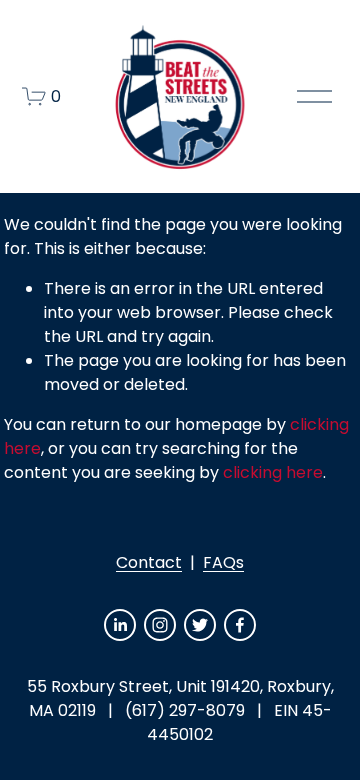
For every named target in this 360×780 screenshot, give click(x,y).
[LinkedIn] (120, 625)
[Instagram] (160, 625)
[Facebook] (240, 625)
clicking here (273, 472)
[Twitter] (200, 625)
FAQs (223, 562)
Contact (149, 562)
